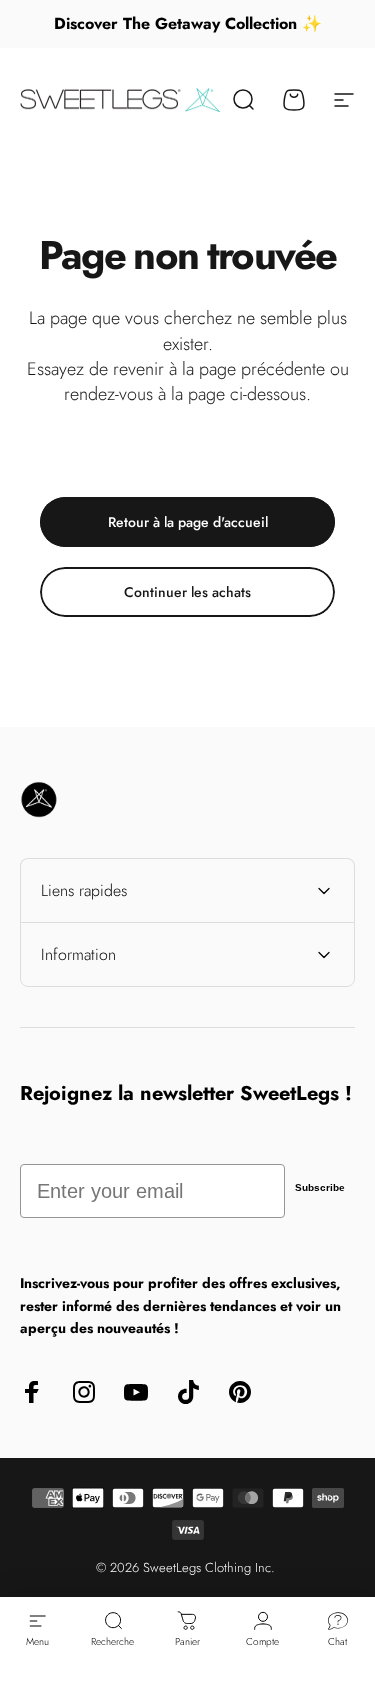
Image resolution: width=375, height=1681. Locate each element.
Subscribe (320, 1187)
